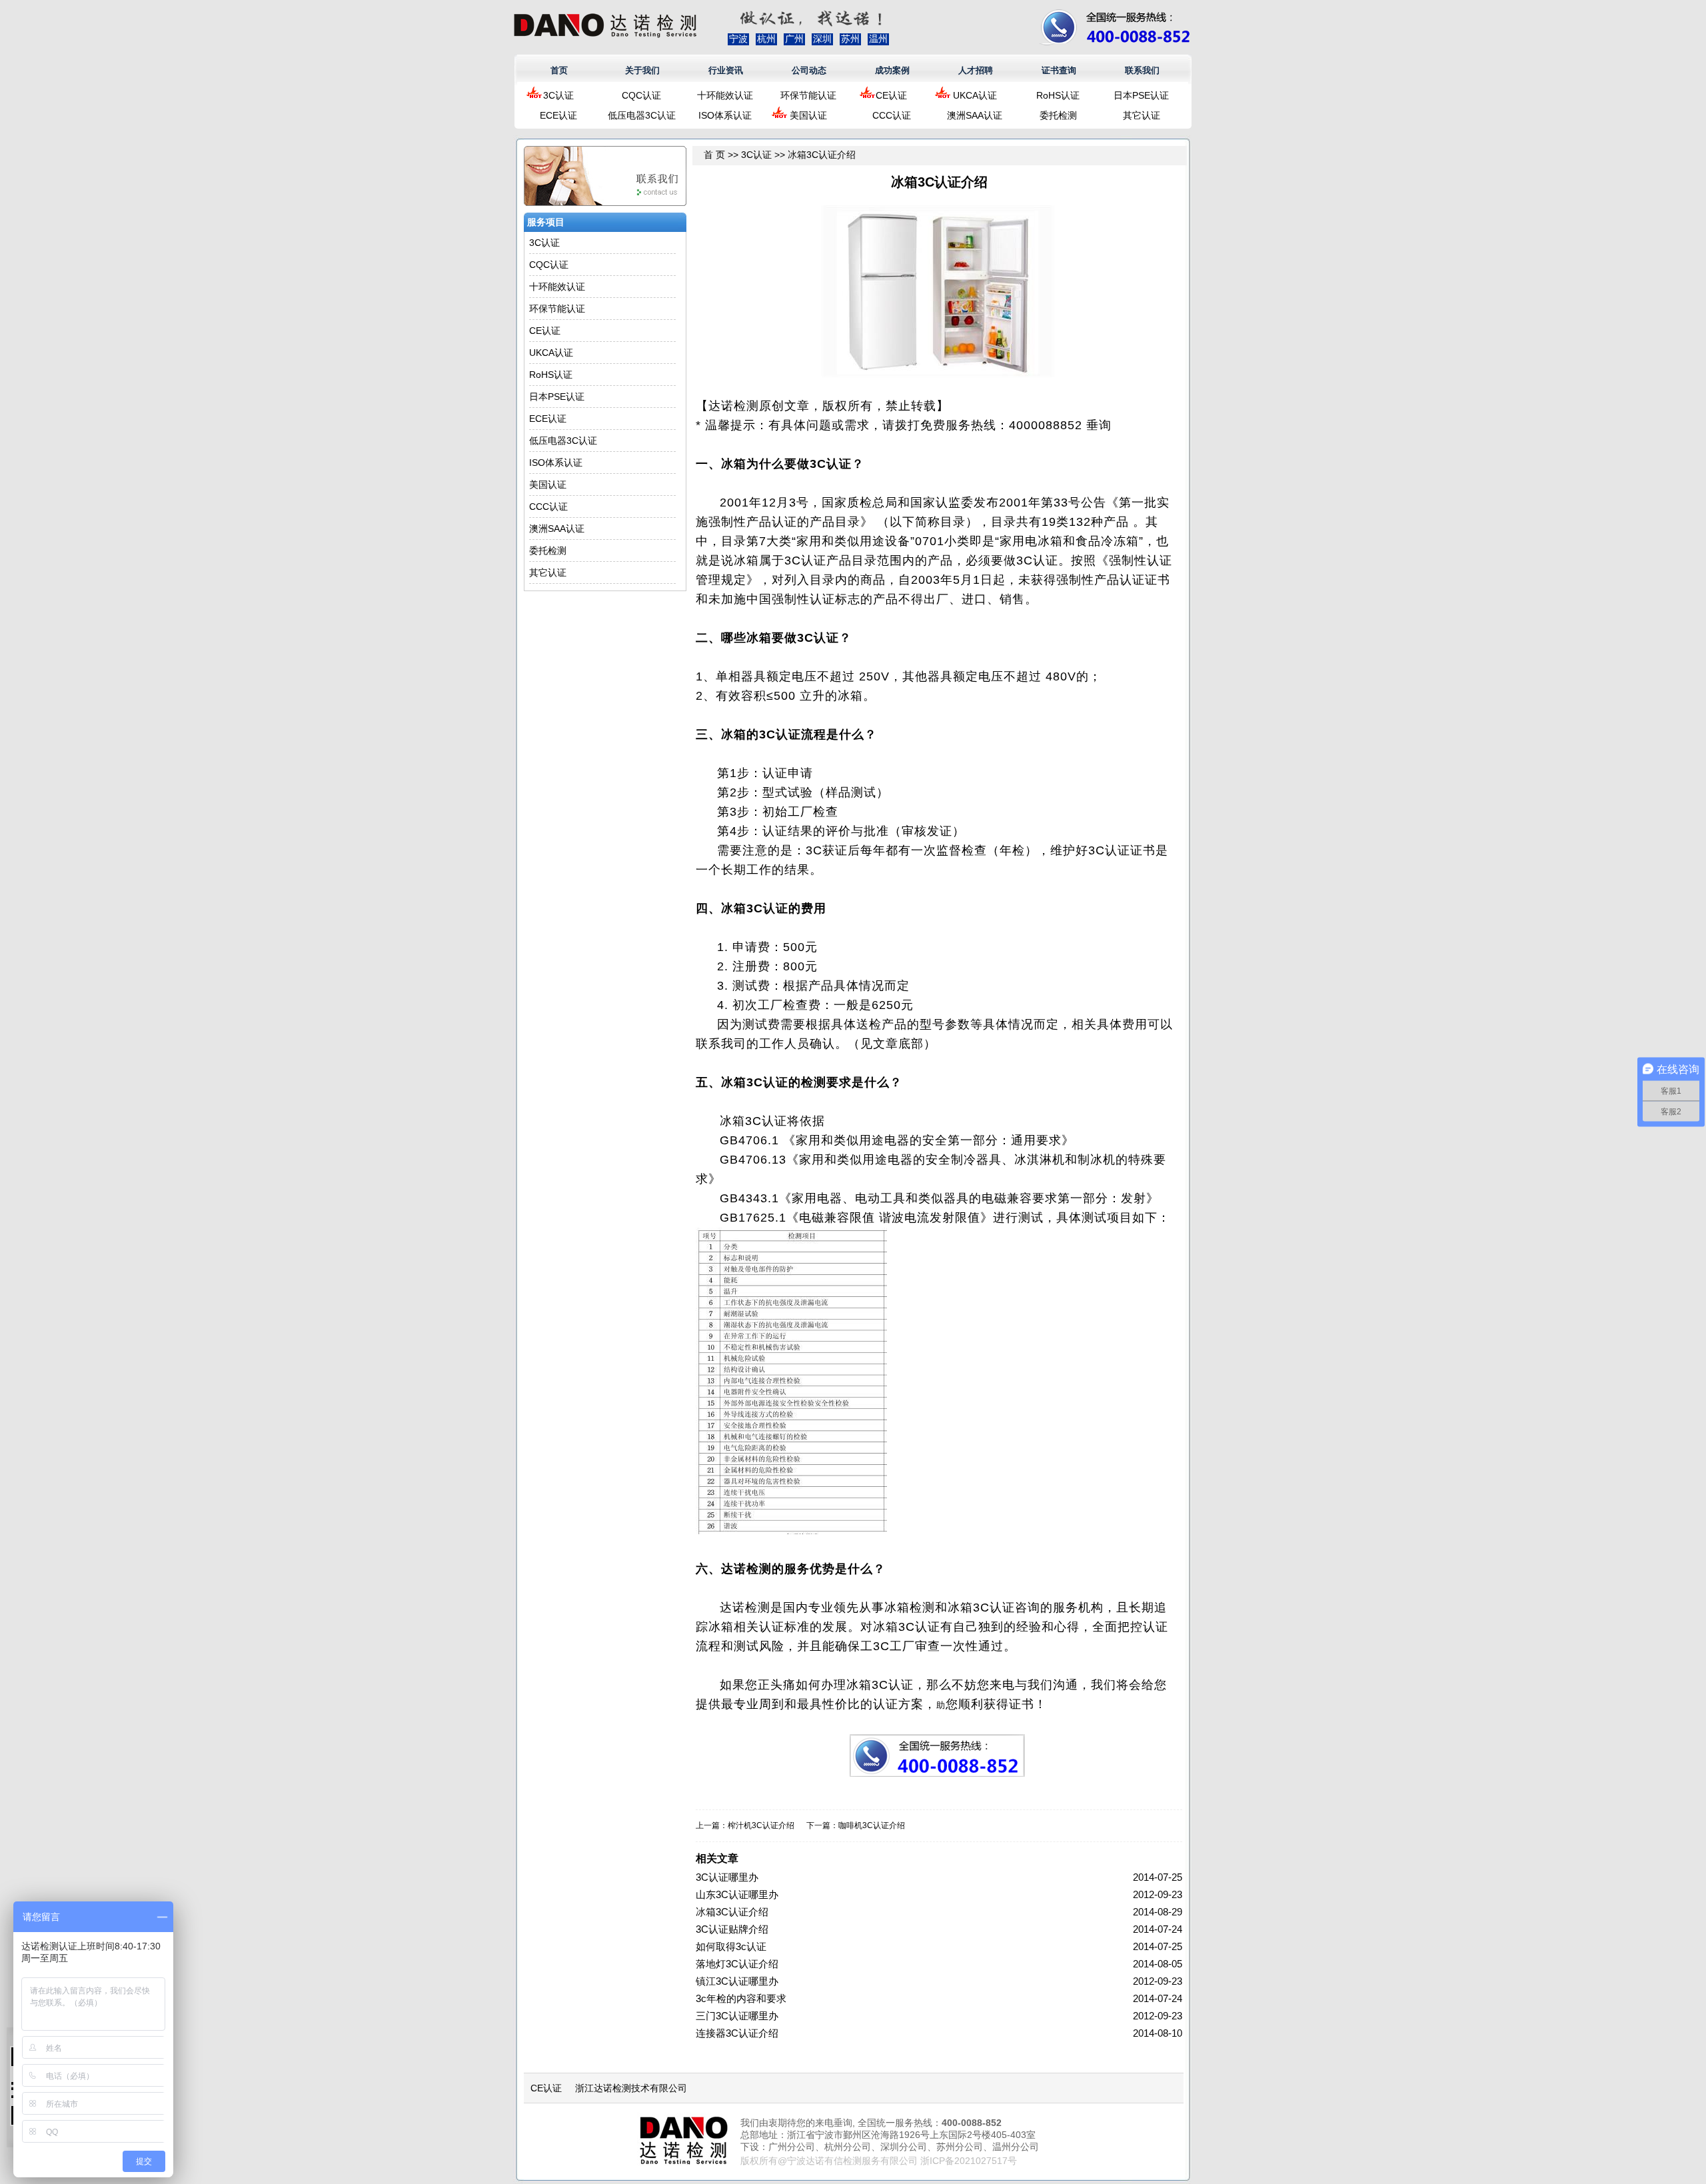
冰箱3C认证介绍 (732, 1912)
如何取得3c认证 (731, 1946)
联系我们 (1142, 70)
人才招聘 (976, 70)
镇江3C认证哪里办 (737, 1981)
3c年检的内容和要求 (741, 1998)
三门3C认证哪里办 (737, 2016)
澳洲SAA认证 (975, 115)
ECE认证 (558, 115)
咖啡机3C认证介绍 (872, 1825)
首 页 (714, 155)
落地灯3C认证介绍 (737, 1964)
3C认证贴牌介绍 (732, 1929)
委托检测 (1058, 115)
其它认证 (1142, 115)
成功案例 (892, 70)
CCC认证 (892, 115)
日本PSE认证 (1141, 95)
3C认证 (558, 95)
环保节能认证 (808, 95)
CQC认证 (641, 95)
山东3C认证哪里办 (737, 1894)
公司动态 (809, 70)
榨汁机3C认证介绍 (761, 1825)
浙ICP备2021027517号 (969, 2161)
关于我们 (642, 70)
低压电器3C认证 (642, 115)
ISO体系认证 (725, 115)
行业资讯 (726, 70)
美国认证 (808, 115)
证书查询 (1059, 70)
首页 (559, 70)
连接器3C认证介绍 (737, 2033)
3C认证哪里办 (727, 1877)
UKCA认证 (975, 95)
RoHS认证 (1058, 95)
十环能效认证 (725, 95)
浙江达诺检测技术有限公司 (631, 2088)
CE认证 (891, 95)
